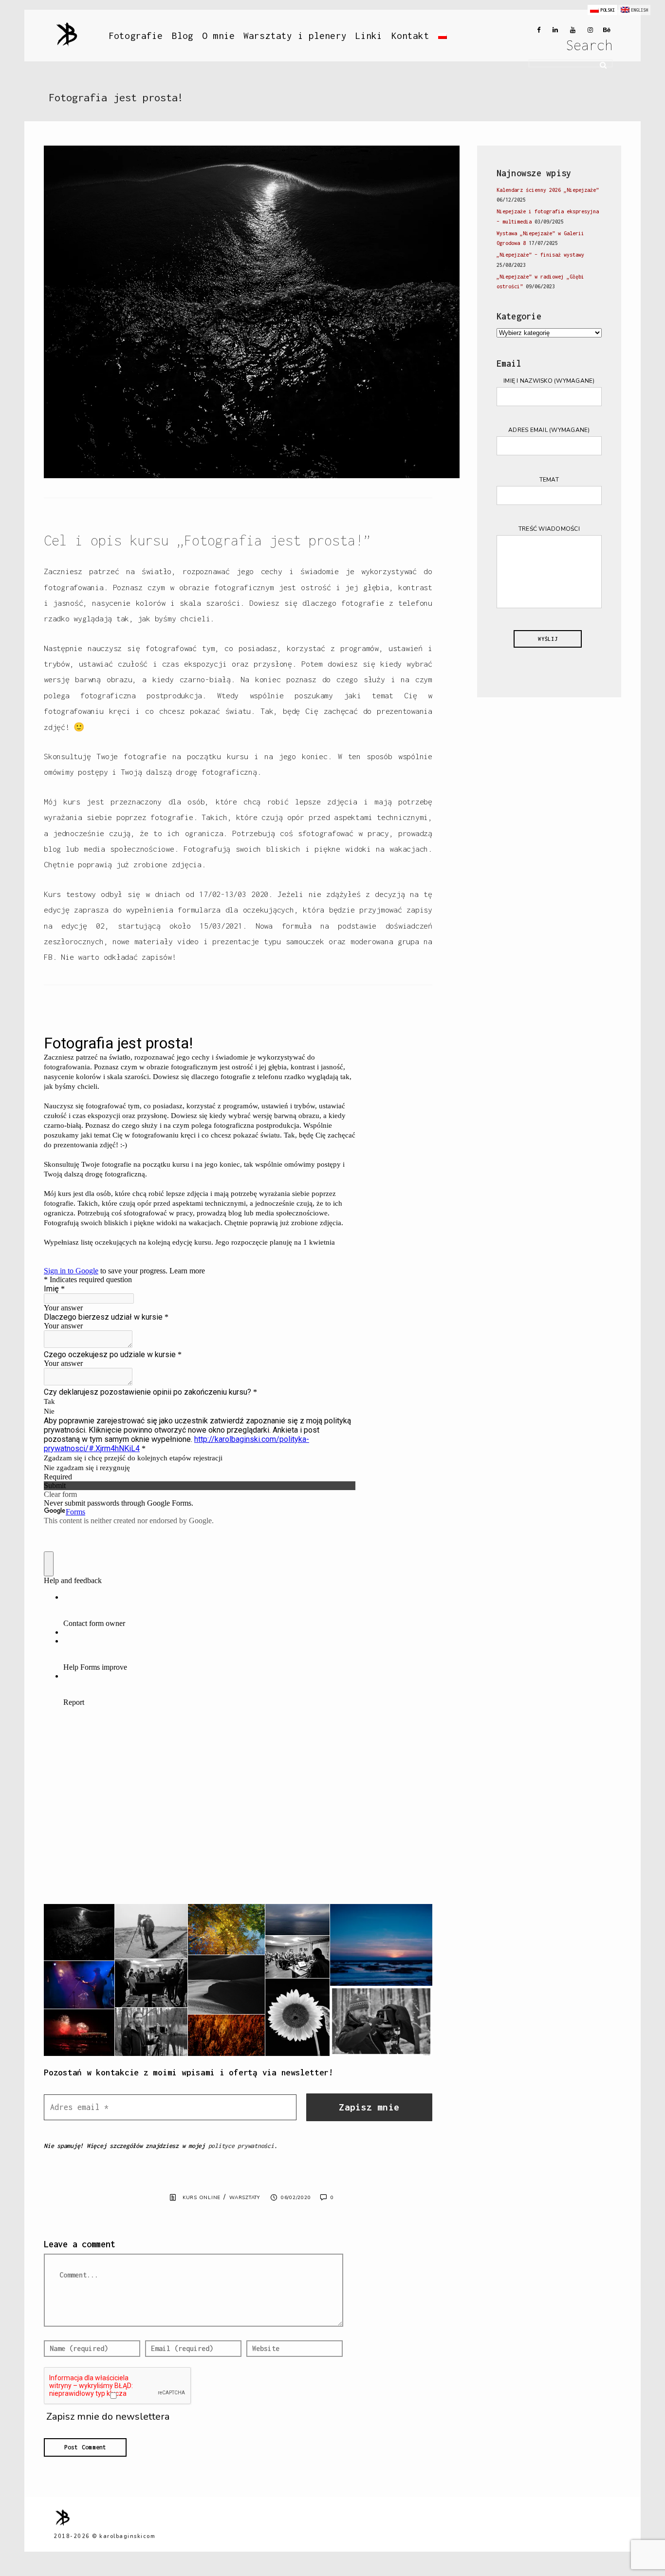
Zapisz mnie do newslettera (107, 2417)
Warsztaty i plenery (295, 36)
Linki (369, 36)
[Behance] (606, 30)
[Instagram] (588, 30)
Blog (183, 36)
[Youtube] (571, 30)
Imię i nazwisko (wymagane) (549, 381)
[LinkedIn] (553, 30)
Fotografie (136, 36)
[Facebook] (536, 30)
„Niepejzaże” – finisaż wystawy (540, 255)
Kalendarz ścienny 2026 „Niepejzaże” (548, 190)
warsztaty (245, 2198)
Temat (549, 480)
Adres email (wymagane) (549, 430)
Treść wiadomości (549, 529)
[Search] (600, 64)
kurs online (202, 2198)
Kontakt (410, 36)
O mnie (218, 36)
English (639, 10)
